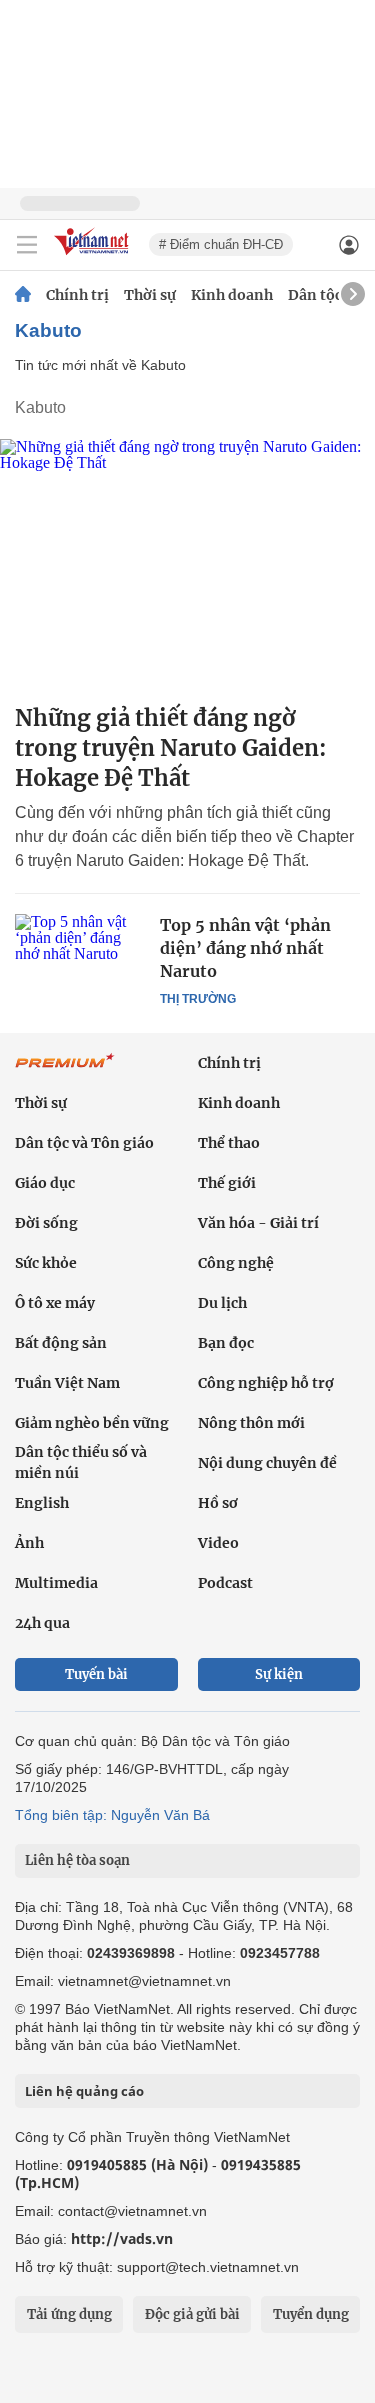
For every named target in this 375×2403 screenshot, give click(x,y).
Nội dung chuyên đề (267, 1463)
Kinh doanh (232, 295)
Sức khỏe (46, 1263)
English (42, 1503)
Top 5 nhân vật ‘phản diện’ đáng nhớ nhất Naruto (245, 948)
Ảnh (29, 1543)
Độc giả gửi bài (192, 2314)
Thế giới (227, 1183)
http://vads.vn (122, 2238)
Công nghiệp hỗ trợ (266, 1383)
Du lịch (222, 1303)
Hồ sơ (218, 1503)
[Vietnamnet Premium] (65, 1071)
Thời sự (150, 295)
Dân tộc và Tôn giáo (84, 1143)
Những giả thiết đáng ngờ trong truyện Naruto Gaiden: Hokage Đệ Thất (171, 748)
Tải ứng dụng (69, 2314)
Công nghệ (236, 1263)
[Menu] (27, 245)
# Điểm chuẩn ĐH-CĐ (221, 244)
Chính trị (77, 295)
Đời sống (46, 1223)
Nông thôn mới (251, 1423)
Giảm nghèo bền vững (92, 1423)
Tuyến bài (96, 1674)
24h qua (42, 1623)
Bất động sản (61, 1343)
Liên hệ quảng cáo (84, 2091)
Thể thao (229, 1143)
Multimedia (56, 1583)
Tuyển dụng (311, 2314)
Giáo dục (45, 1183)
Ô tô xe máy (55, 1303)
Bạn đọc (226, 1343)
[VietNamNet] (23, 295)
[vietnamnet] (94, 256)
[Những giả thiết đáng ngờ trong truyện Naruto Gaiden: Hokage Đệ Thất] (187, 563)
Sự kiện (279, 1674)
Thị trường (198, 999)
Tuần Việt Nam (67, 1383)
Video (218, 1543)
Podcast (225, 1583)
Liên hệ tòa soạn (77, 1860)
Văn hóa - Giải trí (258, 1223)
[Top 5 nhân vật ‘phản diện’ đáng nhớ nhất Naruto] (80, 957)
